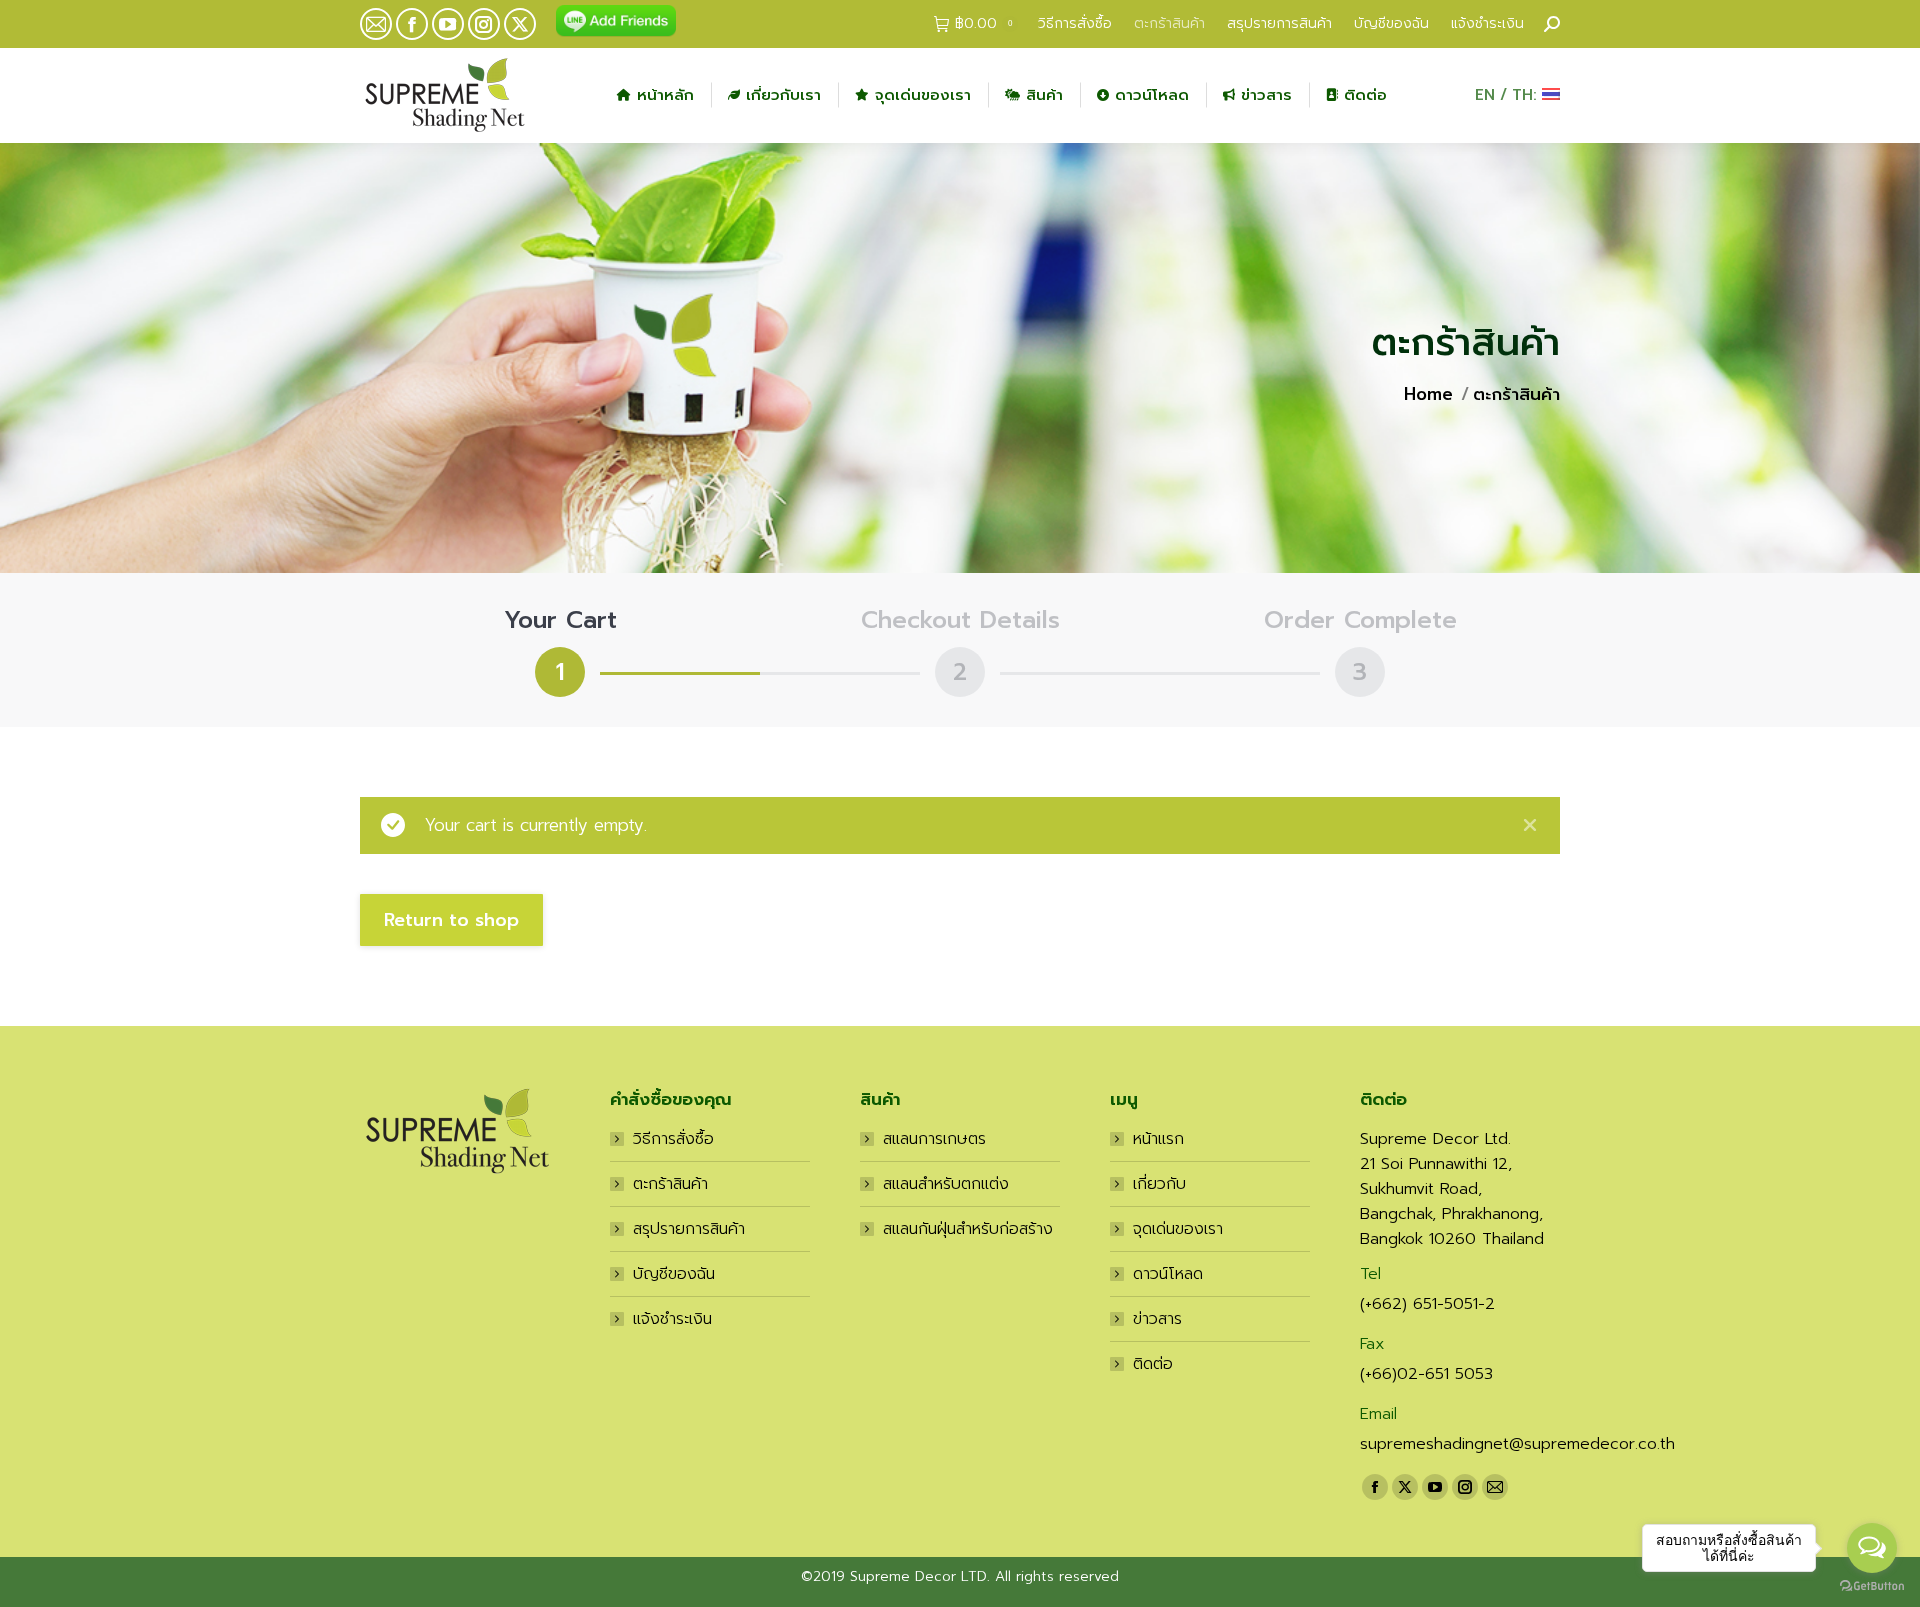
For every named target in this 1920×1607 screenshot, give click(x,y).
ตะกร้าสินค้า (670, 1184)
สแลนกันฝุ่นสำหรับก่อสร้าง (968, 1229)
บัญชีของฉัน (674, 1274)
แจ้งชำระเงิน (672, 1319)
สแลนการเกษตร (934, 1139)
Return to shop (451, 920)
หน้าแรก (1158, 1139)
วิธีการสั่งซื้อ (673, 1139)
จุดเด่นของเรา (1178, 1229)
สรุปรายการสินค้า (689, 1229)
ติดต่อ (1153, 1364)
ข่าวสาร (1157, 1319)
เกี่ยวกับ (1159, 1184)
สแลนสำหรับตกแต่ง (946, 1184)
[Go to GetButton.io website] (1872, 1586)
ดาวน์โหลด (1168, 1274)
